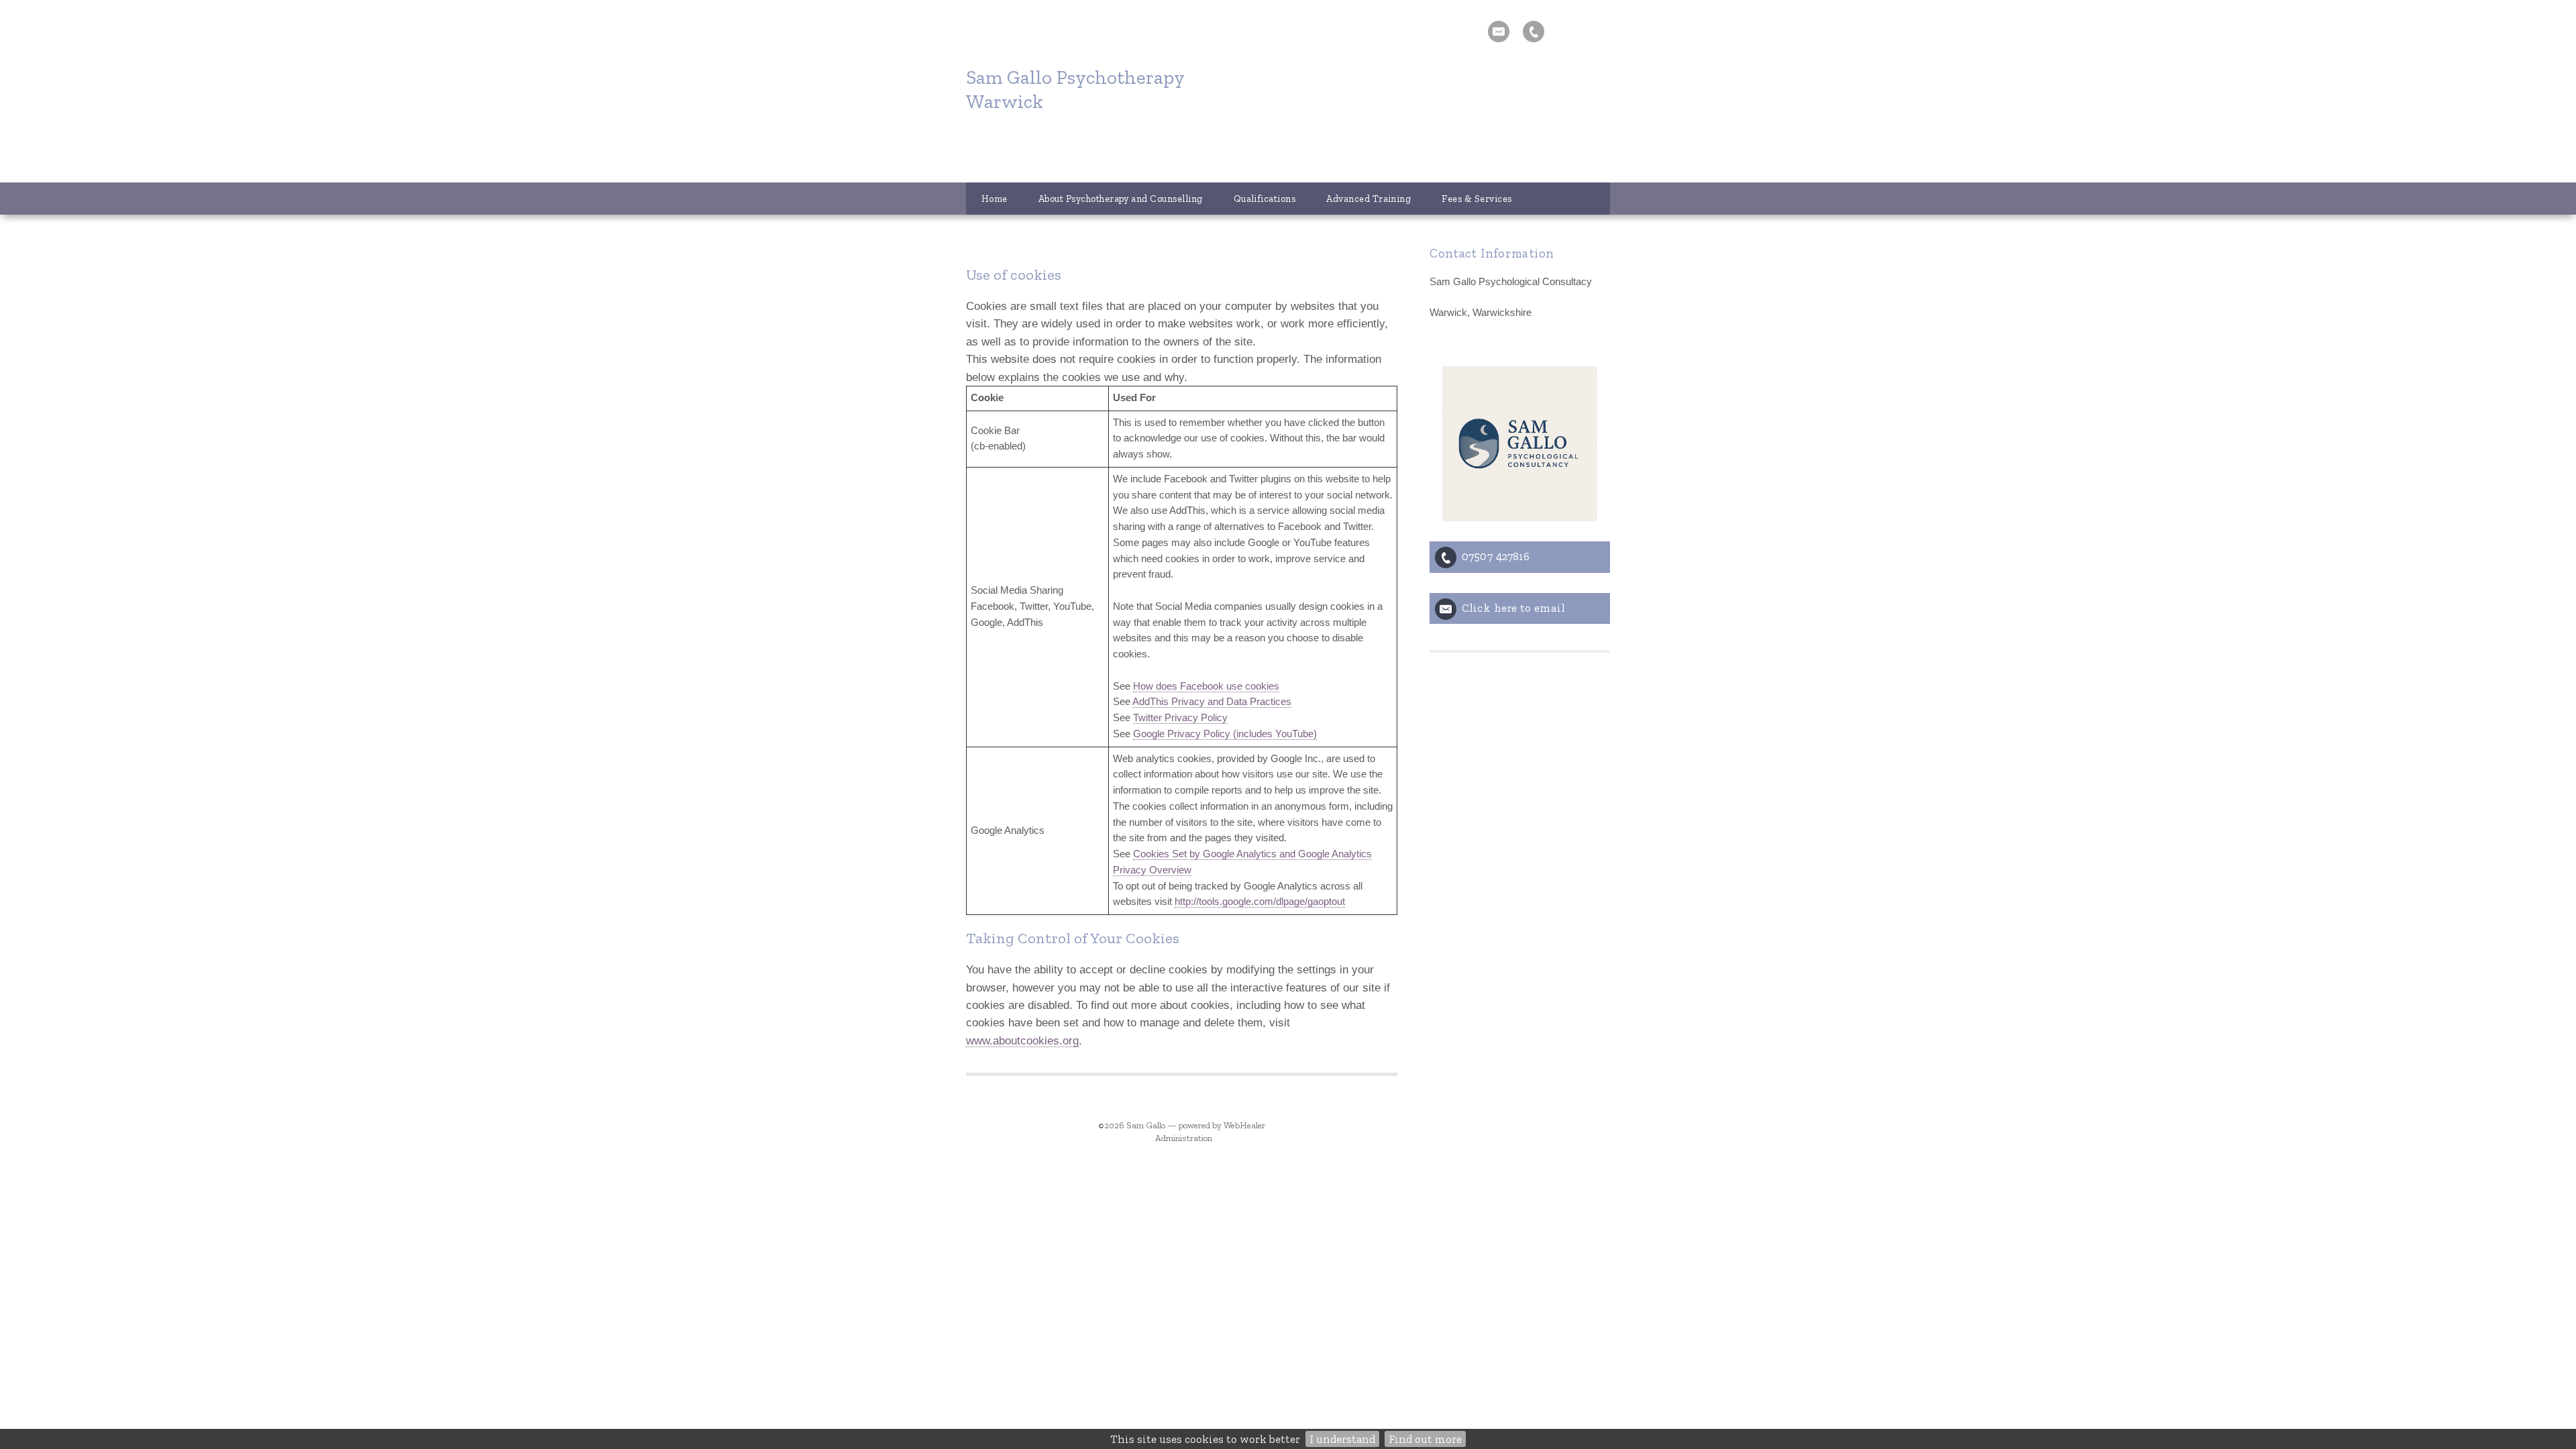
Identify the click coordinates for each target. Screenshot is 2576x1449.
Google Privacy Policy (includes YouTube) (1225, 734)
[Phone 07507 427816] (1534, 32)
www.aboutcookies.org (1022, 1040)
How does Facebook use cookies (1206, 686)
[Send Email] (1499, 32)
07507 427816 (1496, 556)
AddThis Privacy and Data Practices (1212, 702)
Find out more (1425, 1439)
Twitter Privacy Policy (1180, 718)
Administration (1184, 1138)
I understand (1342, 1439)
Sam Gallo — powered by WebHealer (1196, 1125)
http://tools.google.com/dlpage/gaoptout (1260, 902)
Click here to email (1513, 608)
